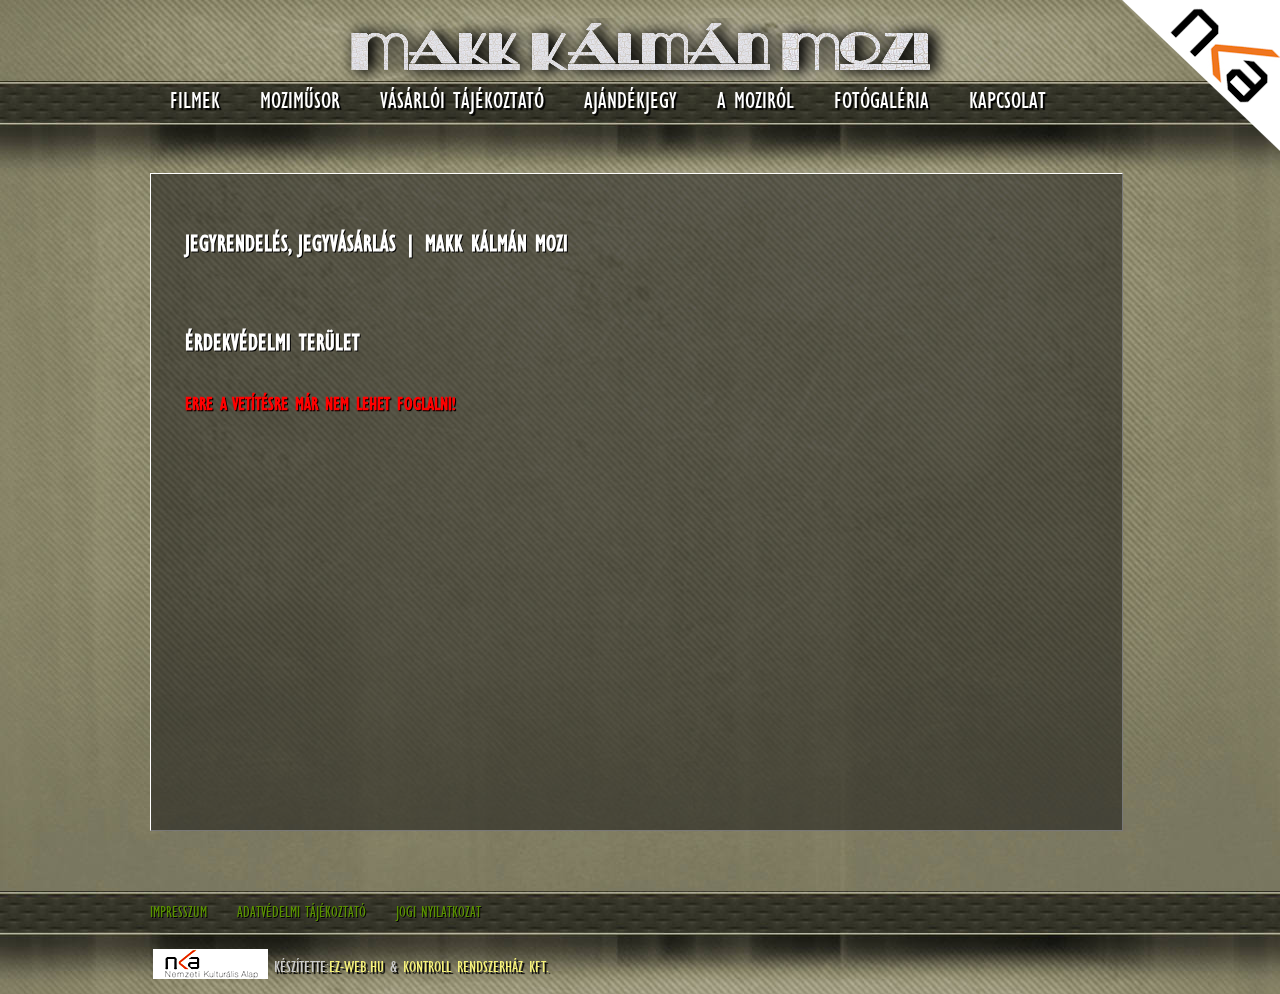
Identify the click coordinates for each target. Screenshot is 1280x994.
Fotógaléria (881, 100)
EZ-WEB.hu (356, 966)
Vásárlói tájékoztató (462, 100)
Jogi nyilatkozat (438, 912)
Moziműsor (300, 100)
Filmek (195, 100)
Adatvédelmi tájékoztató (301, 912)
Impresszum (178, 912)
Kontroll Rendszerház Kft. (476, 966)
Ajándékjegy (630, 100)
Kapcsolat (1007, 100)
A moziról (755, 100)
